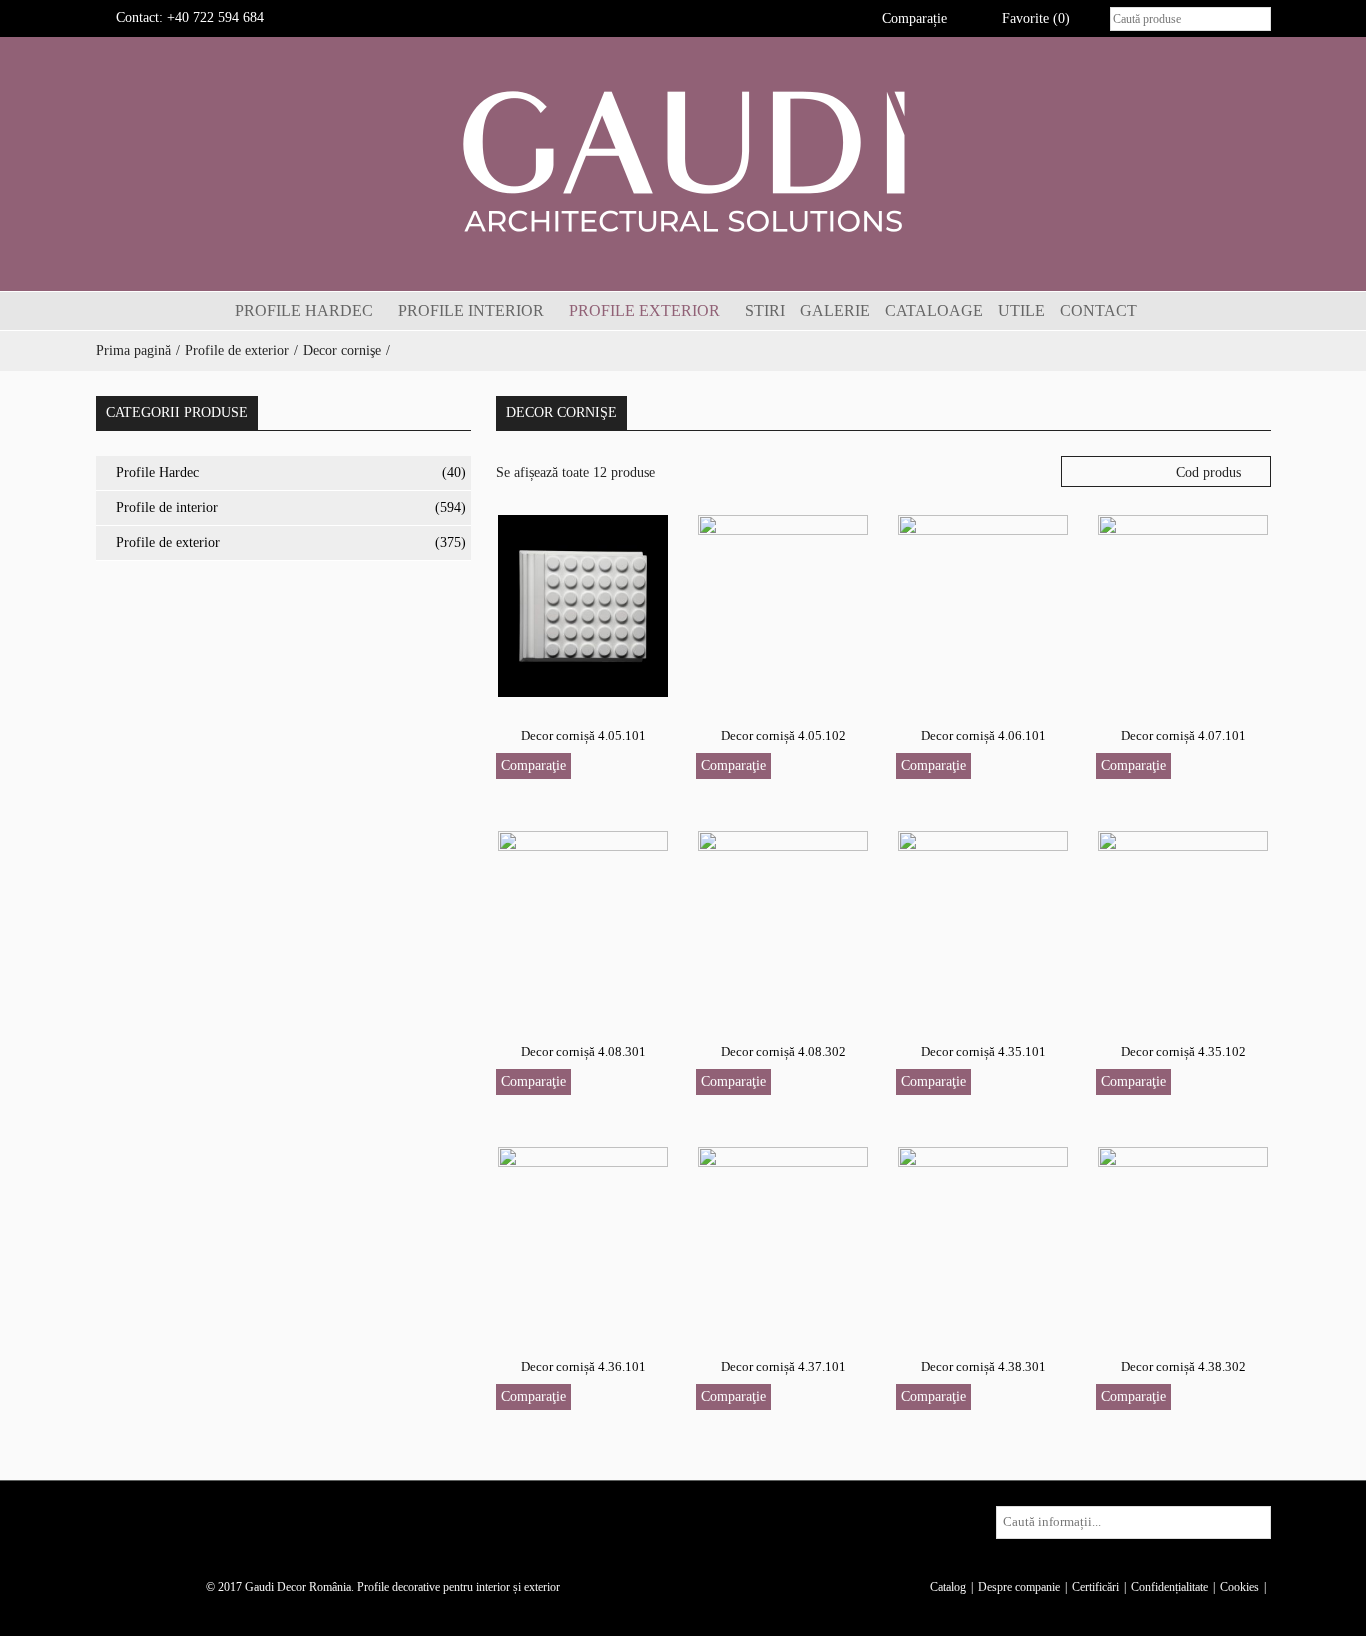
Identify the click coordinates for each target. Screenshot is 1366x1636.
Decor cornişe (342, 350)
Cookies (1239, 1587)
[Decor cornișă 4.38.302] (1183, 1236)
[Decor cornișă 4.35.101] (983, 920)
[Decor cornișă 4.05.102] (783, 604)
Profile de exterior (237, 350)
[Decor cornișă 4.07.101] (1183, 604)
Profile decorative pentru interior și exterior (458, 1587)
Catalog (948, 1587)
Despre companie (1019, 1587)
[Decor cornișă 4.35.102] (1183, 920)
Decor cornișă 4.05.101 (583, 735)
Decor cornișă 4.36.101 (583, 1366)
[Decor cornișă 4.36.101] (583, 1236)
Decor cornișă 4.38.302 (1183, 1366)
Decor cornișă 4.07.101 (1183, 735)
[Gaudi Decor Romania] (683, 160)
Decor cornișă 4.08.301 (583, 1051)
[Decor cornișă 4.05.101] (583, 604)
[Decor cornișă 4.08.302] (783, 920)
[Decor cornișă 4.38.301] (983, 1236)
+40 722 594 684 (215, 17)
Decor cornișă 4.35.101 (983, 1051)
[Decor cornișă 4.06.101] (983, 604)
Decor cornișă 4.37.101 (783, 1366)
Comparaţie (533, 765)
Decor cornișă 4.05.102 (783, 735)
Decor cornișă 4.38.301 (983, 1366)
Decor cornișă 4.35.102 (1183, 1051)
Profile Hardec (157, 472)
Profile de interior (167, 507)
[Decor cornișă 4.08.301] (583, 920)
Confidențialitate (1169, 1587)
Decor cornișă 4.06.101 (983, 735)
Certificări (1095, 1587)
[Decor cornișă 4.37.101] (783, 1236)
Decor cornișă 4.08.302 (783, 1051)
